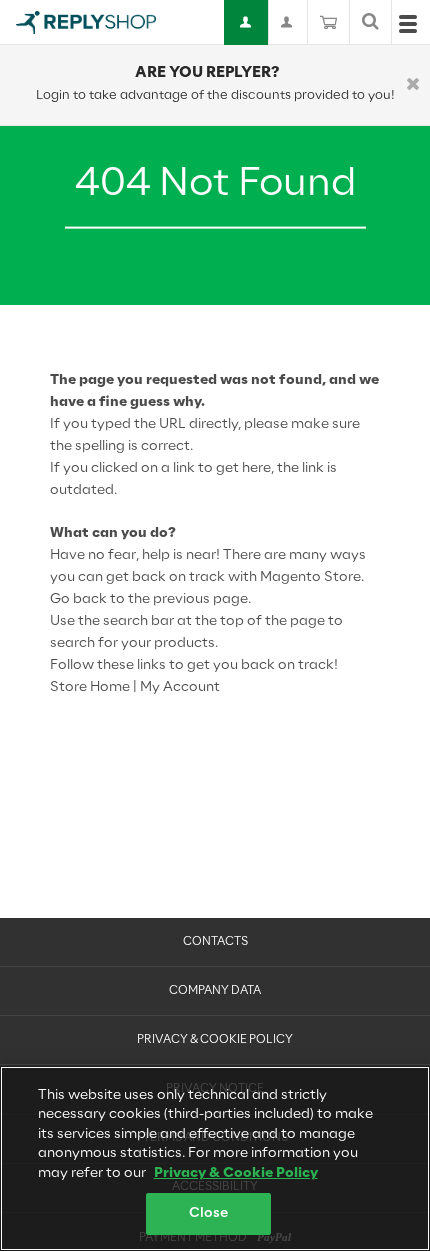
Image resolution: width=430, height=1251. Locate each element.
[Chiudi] (413, 85)
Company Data (215, 991)
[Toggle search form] (370, 22)
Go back (78, 599)
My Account (180, 687)
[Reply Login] (247, 22)
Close (209, 1213)
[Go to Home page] (86, 22)
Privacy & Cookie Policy (215, 1040)
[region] (215, 1158)
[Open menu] (408, 28)
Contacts (215, 942)
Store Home (90, 687)
